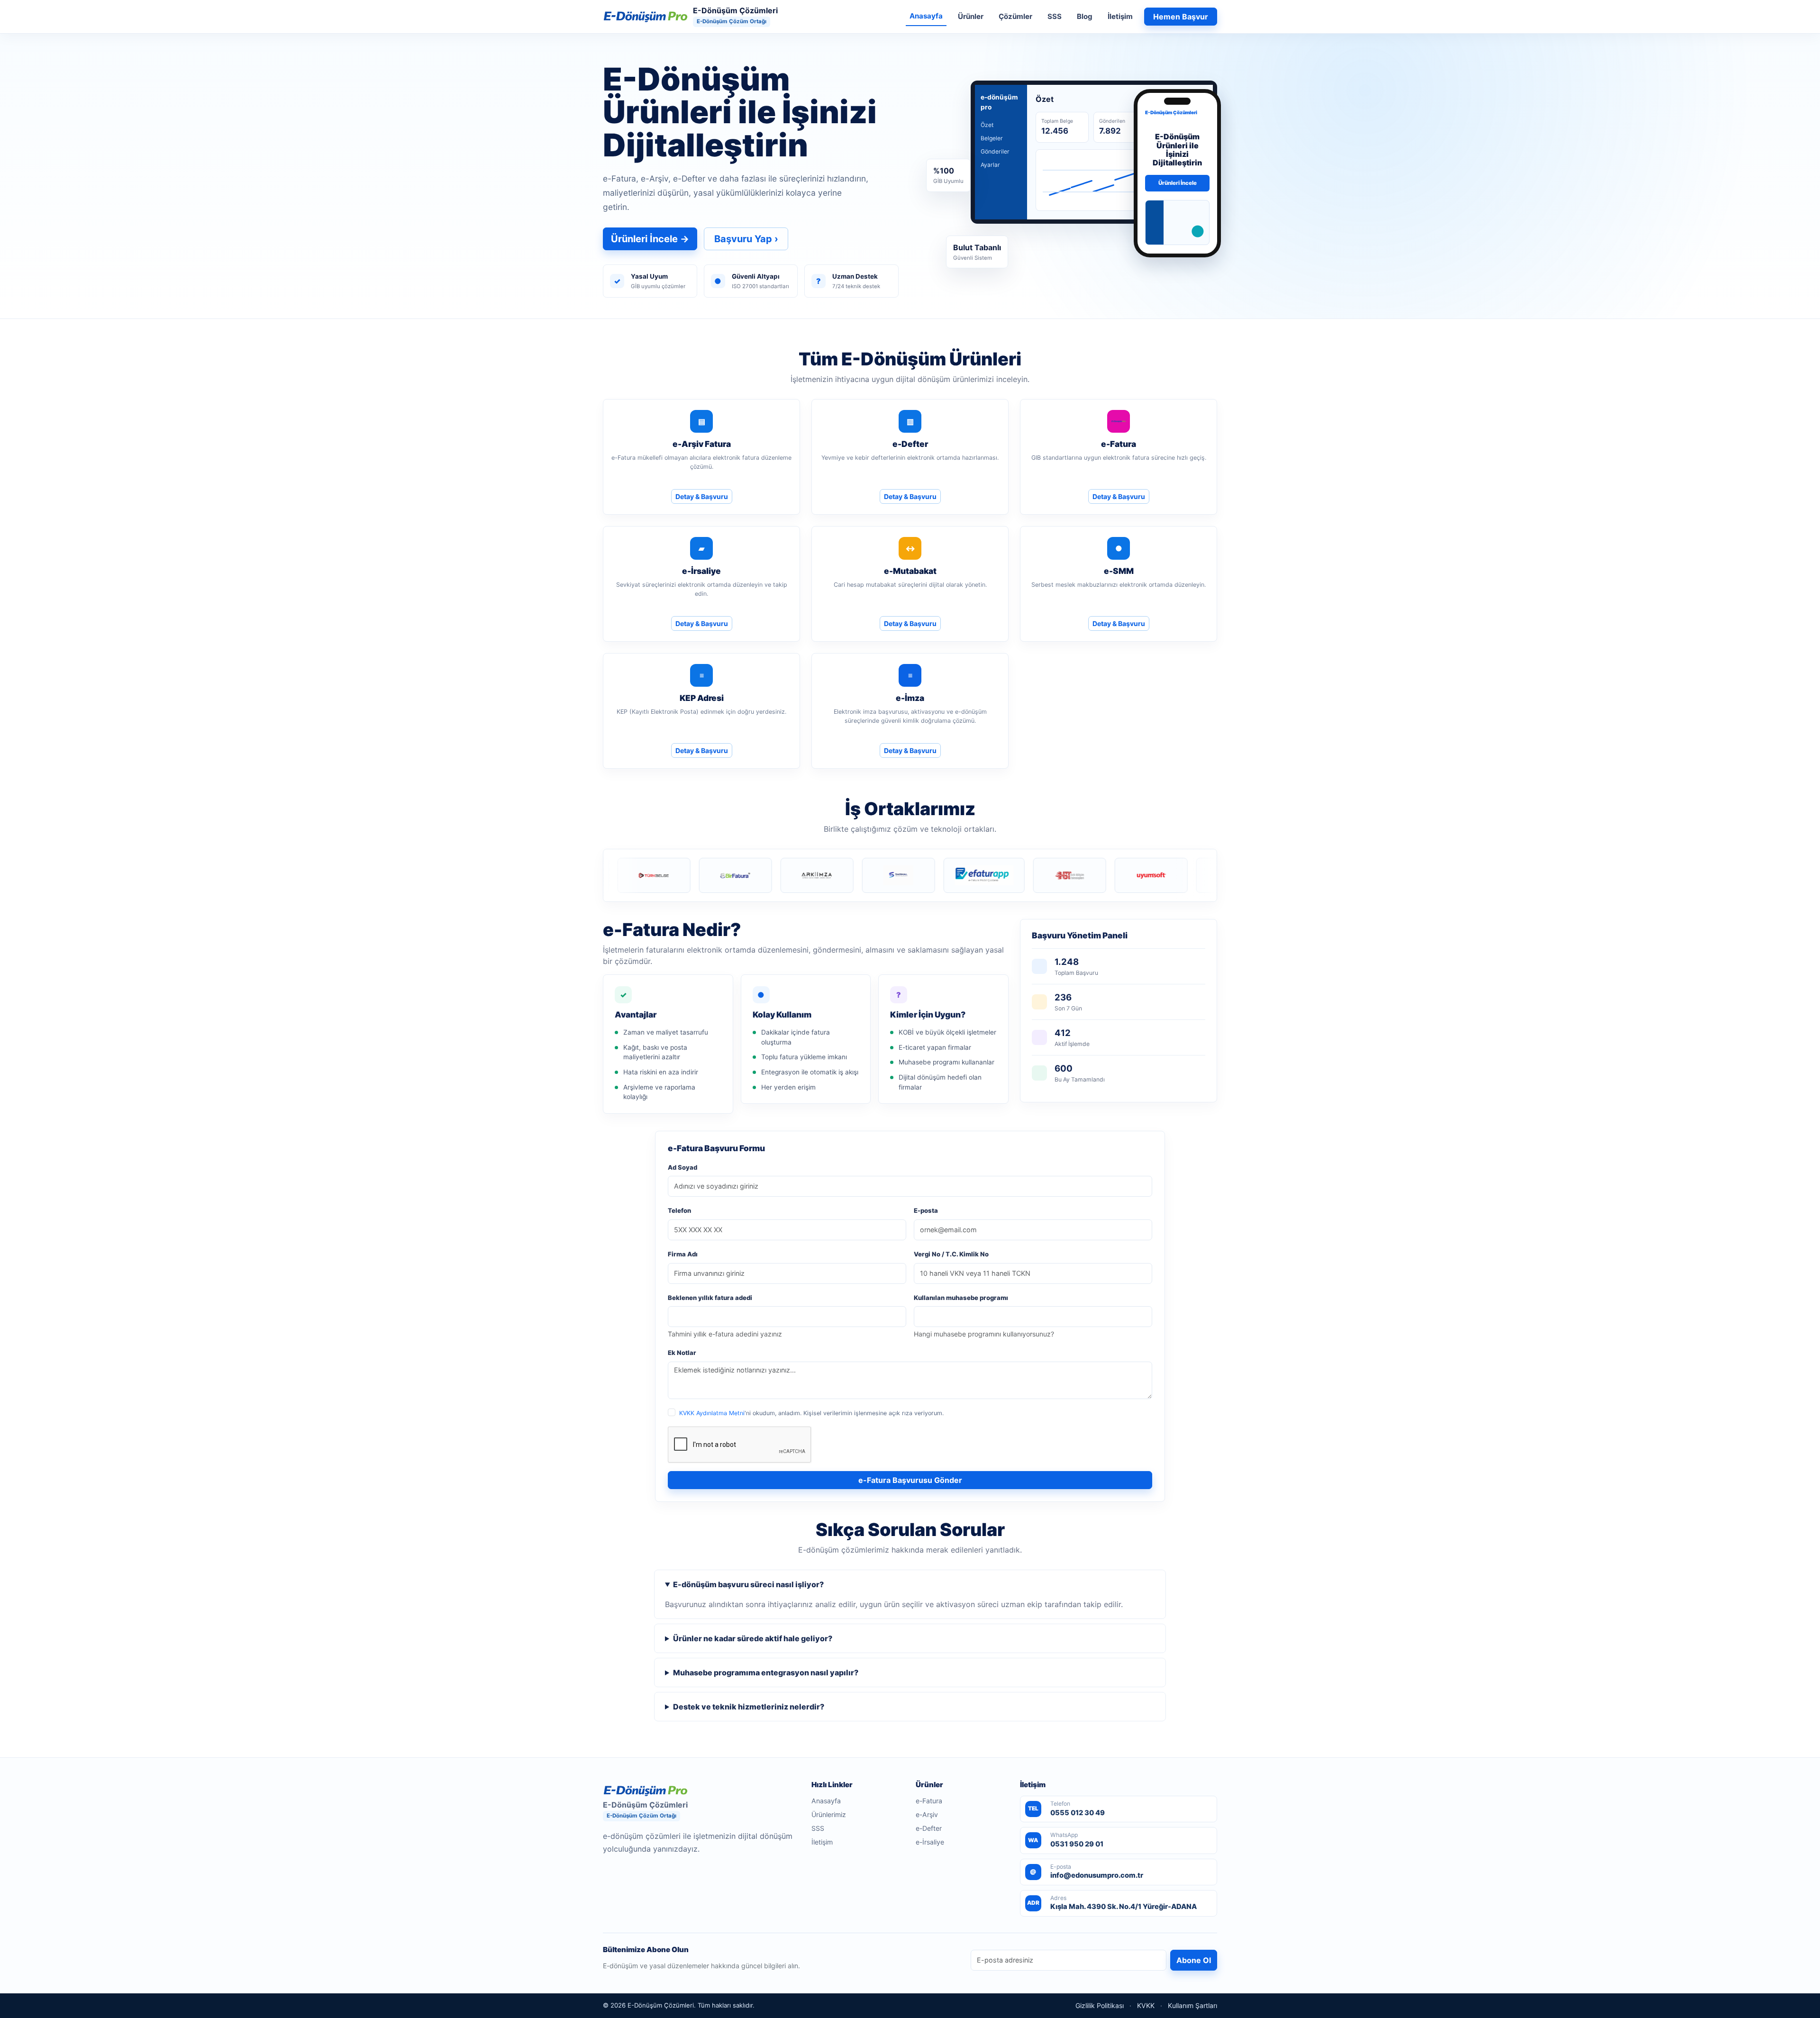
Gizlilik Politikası (1100, 2006)
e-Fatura (929, 1801)
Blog (1085, 16)
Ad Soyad (682, 1167)
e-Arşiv (927, 1814)
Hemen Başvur (1181, 17)
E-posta (926, 1210)
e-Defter (929, 1828)
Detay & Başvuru (702, 496)
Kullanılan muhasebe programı (961, 1298)
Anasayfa (926, 16)
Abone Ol (1194, 1960)
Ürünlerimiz (829, 1814)
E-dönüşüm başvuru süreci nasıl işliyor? (748, 1584)
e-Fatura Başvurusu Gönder (910, 1480)
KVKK (1146, 2006)
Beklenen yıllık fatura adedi (710, 1298)
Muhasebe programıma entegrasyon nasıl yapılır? (766, 1673)
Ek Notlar (682, 1353)
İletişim (1120, 16)
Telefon (679, 1210)
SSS (1055, 16)
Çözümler (1015, 16)
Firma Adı (683, 1254)
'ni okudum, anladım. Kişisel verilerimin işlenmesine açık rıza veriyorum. (811, 1413)
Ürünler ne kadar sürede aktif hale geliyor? (753, 1638)
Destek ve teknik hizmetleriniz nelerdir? (749, 1707)
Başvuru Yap (746, 239)
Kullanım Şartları (1192, 2006)
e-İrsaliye (930, 1842)
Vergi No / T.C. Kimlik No (951, 1254)
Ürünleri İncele (650, 239)
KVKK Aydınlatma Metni (712, 1413)
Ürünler (971, 16)
